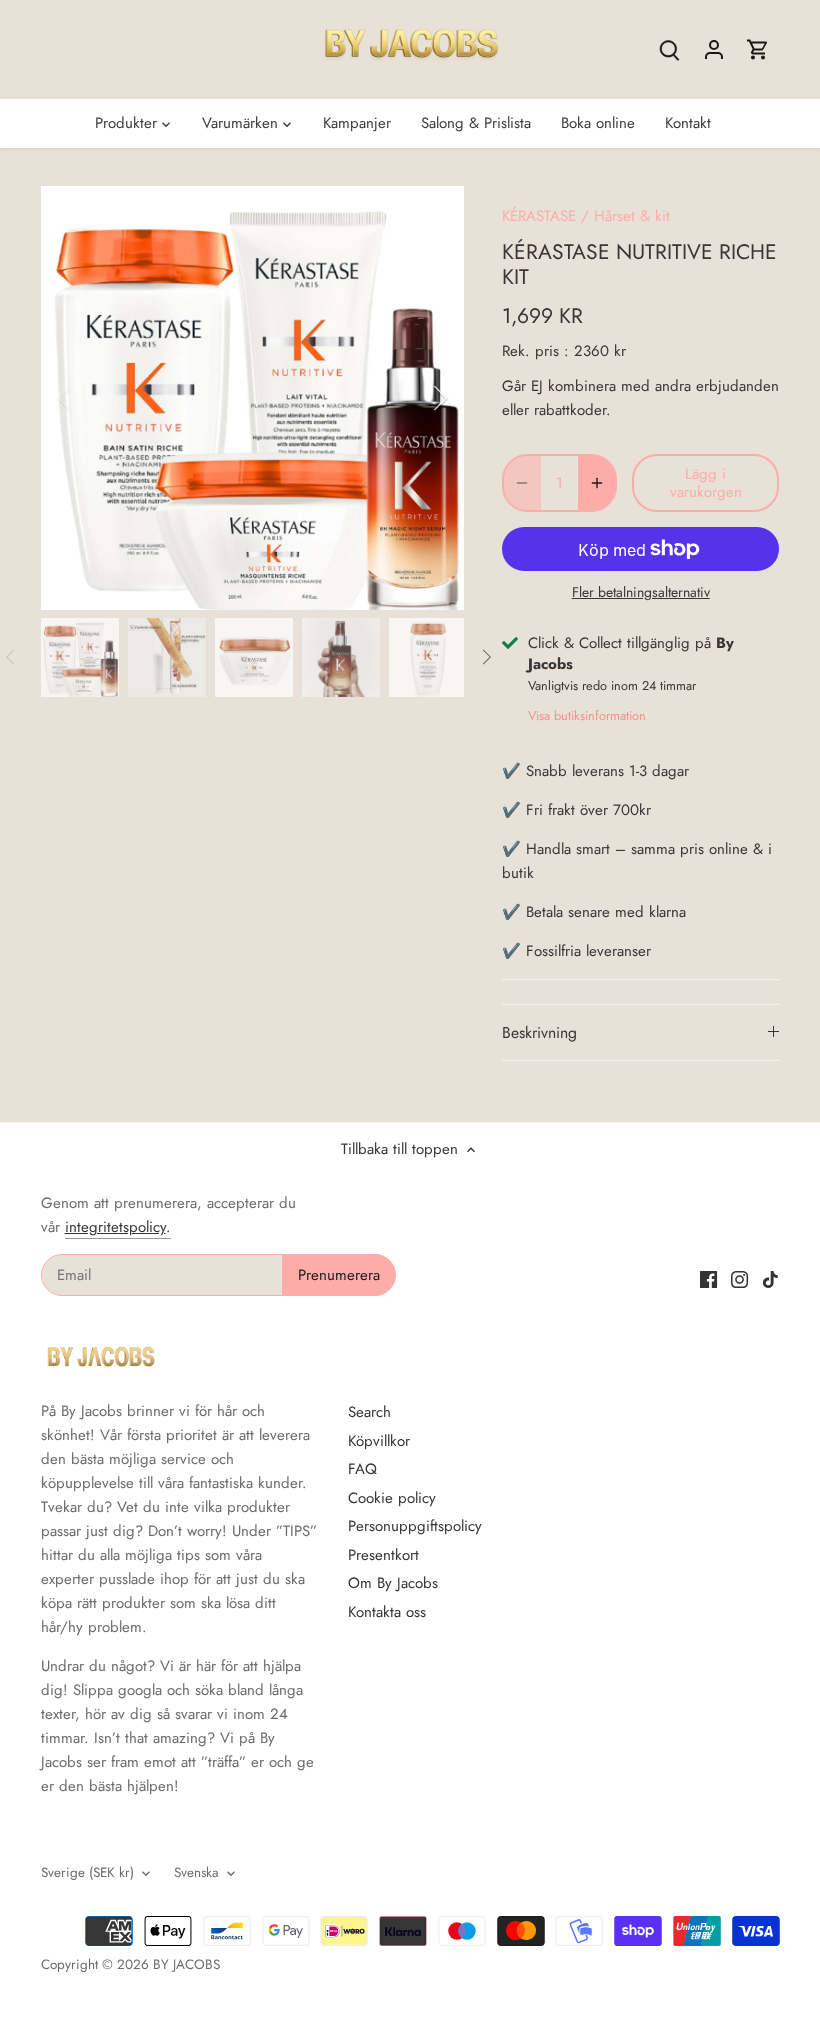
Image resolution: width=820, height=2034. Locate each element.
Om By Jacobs (393, 1583)
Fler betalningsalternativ (641, 592)
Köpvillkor (379, 1441)
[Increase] (597, 483)
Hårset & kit (632, 216)
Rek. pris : (535, 351)
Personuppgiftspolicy (415, 1526)
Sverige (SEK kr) (87, 1873)
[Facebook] (708, 1278)
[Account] (714, 49)
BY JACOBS (186, 1964)
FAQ (362, 1469)
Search (369, 1412)
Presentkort (383, 1555)
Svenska (196, 1873)
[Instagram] (739, 1278)
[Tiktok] (770, 1278)
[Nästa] (414, 398)
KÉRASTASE (539, 216)
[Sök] (670, 49)
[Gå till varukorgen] (758, 49)
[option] (253, 398)
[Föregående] (91, 398)
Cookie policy (392, 1498)
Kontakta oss (387, 1612)
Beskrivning (539, 1032)
